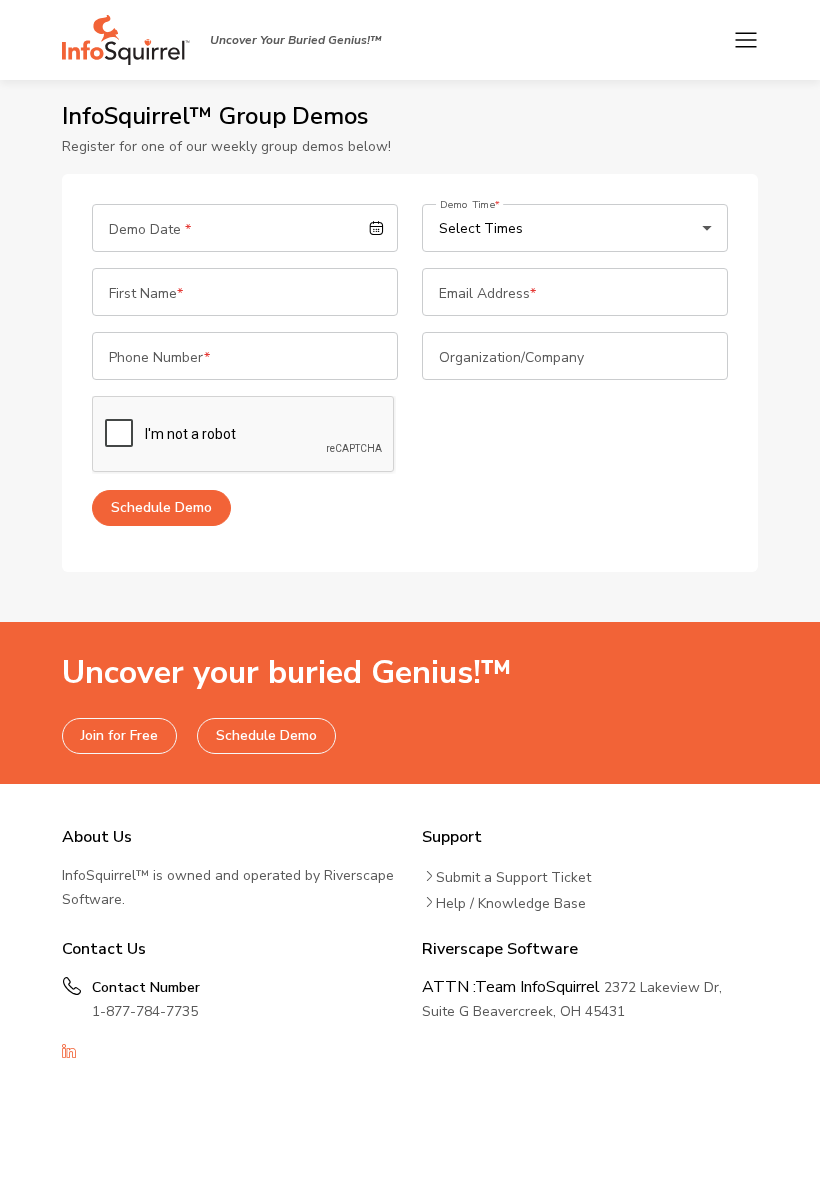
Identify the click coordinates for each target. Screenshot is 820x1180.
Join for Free (119, 735)
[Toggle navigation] (746, 40)
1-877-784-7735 (145, 1011)
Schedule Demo (266, 735)
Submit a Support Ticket (513, 877)
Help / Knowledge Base (511, 903)
